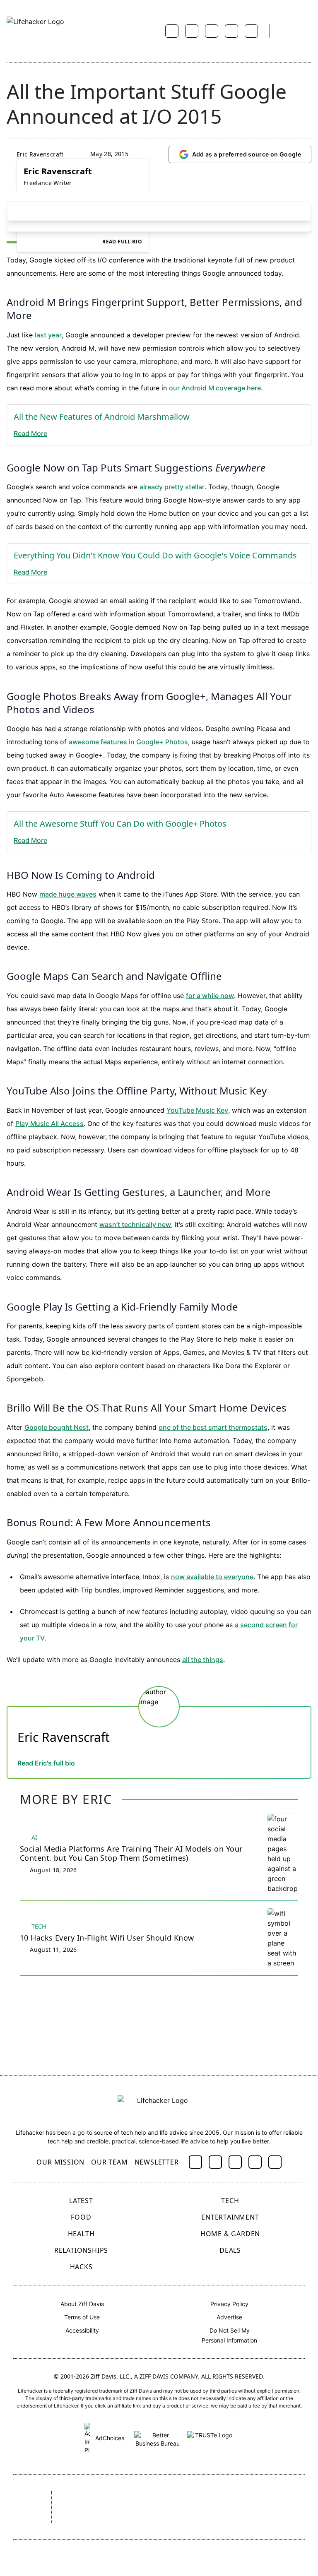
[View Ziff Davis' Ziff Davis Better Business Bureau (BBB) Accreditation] (157, 2438)
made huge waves (68, 894)
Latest (81, 2201)
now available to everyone (212, 1577)
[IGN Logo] (141, 2518)
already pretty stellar (172, 487)
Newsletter (157, 2162)
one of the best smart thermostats (213, 1427)
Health (81, 2234)
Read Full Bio (122, 242)
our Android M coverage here (215, 388)
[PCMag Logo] (169, 2498)
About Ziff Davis (82, 2304)
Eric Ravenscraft (40, 154)
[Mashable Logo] (217, 2498)
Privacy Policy (229, 2304)
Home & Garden (230, 2234)
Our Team (109, 2162)
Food (81, 2217)
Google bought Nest (57, 1427)
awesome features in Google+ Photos (128, 742)
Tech (230, 2201)
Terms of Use (82, 2317)
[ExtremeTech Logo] (90, 2518)
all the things (203, 1660)
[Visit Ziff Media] (25, 2507)
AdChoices (109, 2438)
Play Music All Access (49, 1123)
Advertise (229, 2317)
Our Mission (60, 2162)
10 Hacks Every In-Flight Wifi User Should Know (107, 1938)
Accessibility (82, 2330)
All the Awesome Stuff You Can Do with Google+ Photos (120, 824)
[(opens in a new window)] (195, 2162)
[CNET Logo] (80, 2498)
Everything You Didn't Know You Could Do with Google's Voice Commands (155, 555)
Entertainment (230, 2217)
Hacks (81, 2267)
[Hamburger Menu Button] (307, 31)
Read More (30, 433)
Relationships (81, 2250)
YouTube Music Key (197, 1110)
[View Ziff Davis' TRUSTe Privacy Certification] (210, 2438)
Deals (230, 2250)
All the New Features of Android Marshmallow (102, 417)
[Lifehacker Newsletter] (287, 31)
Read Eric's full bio (46, 1763)
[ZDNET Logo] (125, 2498)
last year (48, 335)
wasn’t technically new (135, 1224)
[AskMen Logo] (272, 2498)
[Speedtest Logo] (194, 2518)
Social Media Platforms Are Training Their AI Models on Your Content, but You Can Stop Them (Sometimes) (131, 1853)
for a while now (210, 996)
